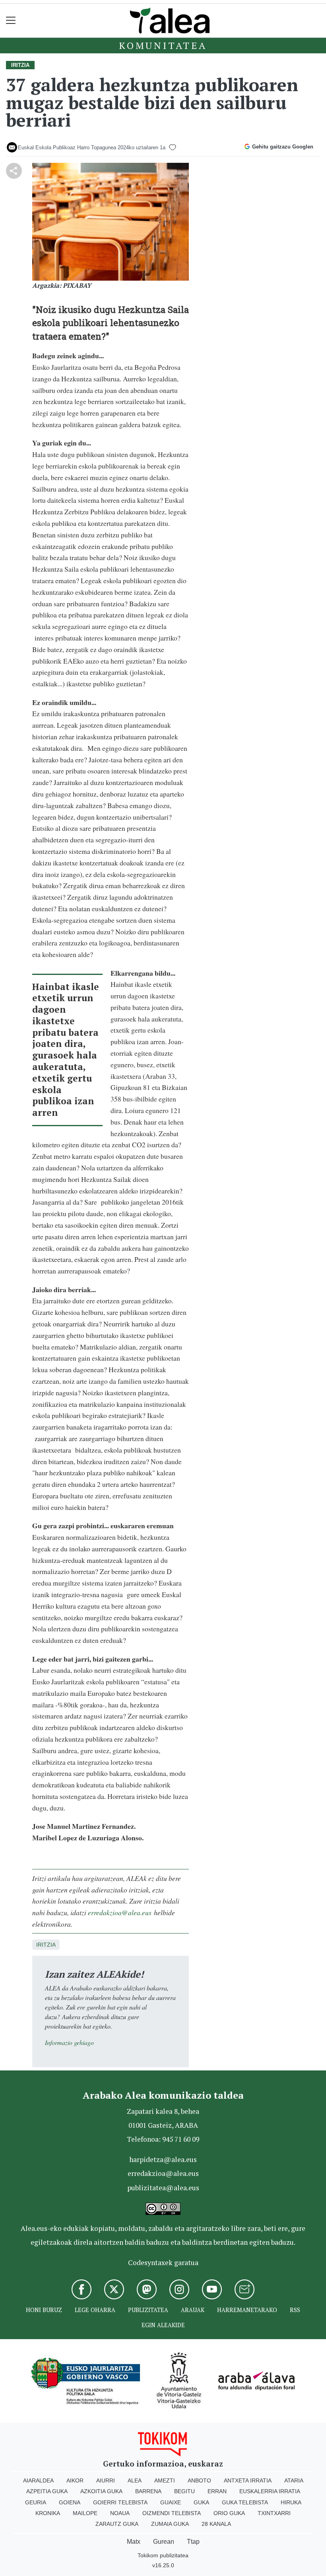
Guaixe (171, 2502)
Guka (201, 2502)
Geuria (36, 2502)
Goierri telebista (120, 2502)
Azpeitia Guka (47, 2491)
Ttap (193, 2542)
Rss (295, 2310)
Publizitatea (148, 2310)
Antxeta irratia (248, 2480)
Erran (217, 2491)
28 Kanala (216, 2524)
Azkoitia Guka (101, 2491)
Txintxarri (274, 2513)
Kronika (48, 2513)
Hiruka (291, 2502)
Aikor (75, 2480)
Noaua (120, 2513)
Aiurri (106, 2480)
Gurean (164, 2542)
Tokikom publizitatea (163, 2555)
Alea (135, 2480)
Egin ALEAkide (163, 2325)
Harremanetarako (247, 2310)
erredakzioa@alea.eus (120, 1912)
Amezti (165, 2480)
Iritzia (46, 1945)
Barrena (148, 2491)
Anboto (199, 2480)
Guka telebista (245, 2502)
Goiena (70, 2502)
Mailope (85, 2513)
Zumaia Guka (170, 2524)
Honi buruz (44, 2310)
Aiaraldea (38, 2480)
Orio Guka (229, 2513)
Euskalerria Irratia (270, 2491)
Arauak (193, 2310)
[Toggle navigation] (11, 21)
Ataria (294, 2480)
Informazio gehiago (69, 2042)
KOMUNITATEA (163, 45)
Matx (134, 2542)
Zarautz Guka (117, 2524)
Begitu (184, 2491)
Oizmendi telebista (172, 2513)
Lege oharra (95, 2310)
